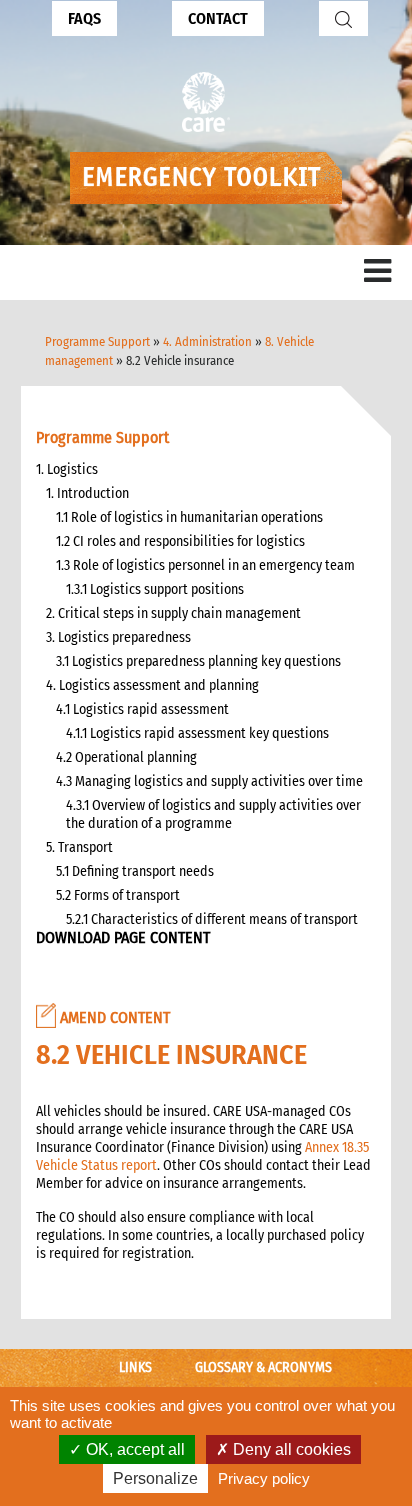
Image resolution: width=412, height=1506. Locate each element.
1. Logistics (67, 469)
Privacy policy (264, 1478)
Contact (218, 18)
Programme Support (97, 341)
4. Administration (207, 341)
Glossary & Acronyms (263, 1367)
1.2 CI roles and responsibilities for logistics (180, 541)
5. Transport (79, 847)
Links (135, 1367)
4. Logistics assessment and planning (152, 685)
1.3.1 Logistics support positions (155, 589)
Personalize (155, 1478)
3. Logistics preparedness (118, 637)
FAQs (84, 18)
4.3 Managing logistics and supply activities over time (209, 781)
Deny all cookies (290, 1449)
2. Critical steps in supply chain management (173, 613)
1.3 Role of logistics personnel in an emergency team (205, 565)
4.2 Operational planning (126, 757)
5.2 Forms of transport (118, 895)
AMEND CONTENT (113, 1017)
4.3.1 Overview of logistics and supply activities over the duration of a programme (213, 814)
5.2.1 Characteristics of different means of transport (212, 919)
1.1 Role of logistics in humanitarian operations (189, 517)
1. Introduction (87, 493)
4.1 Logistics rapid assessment (142, 709)
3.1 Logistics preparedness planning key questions (198, 661)
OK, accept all (133, 1449)
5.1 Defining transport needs (135, 871)
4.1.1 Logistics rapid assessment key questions (197, 733)
